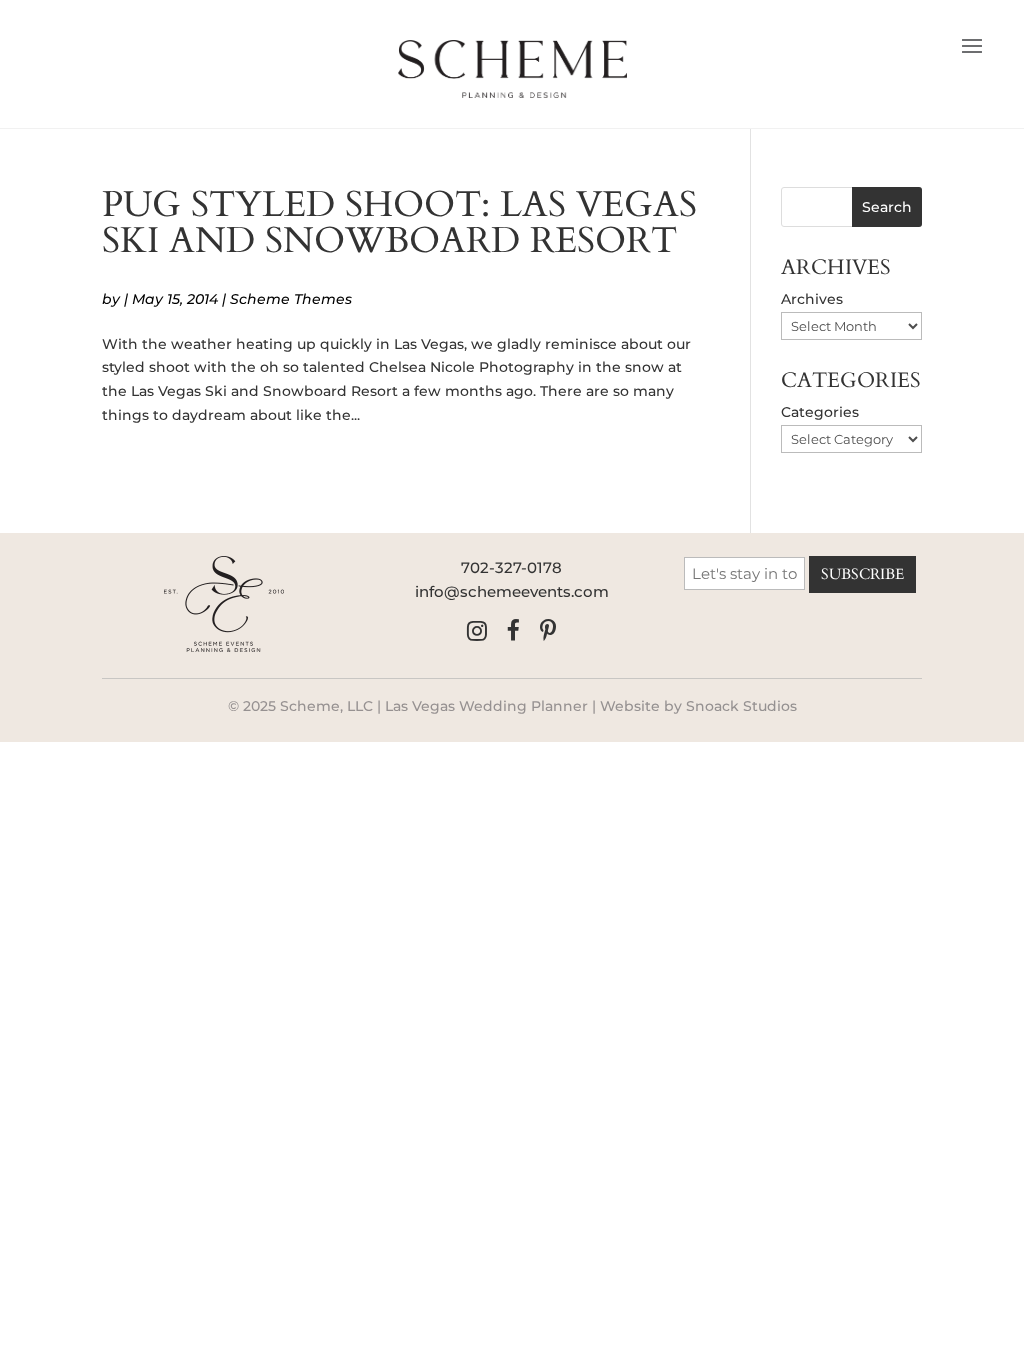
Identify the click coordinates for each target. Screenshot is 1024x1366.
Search (887, 207)
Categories (820, 412)
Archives (812, 299)
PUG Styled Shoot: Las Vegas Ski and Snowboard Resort (399, 222)
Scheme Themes (291, 299)
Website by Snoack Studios (698, 706)
